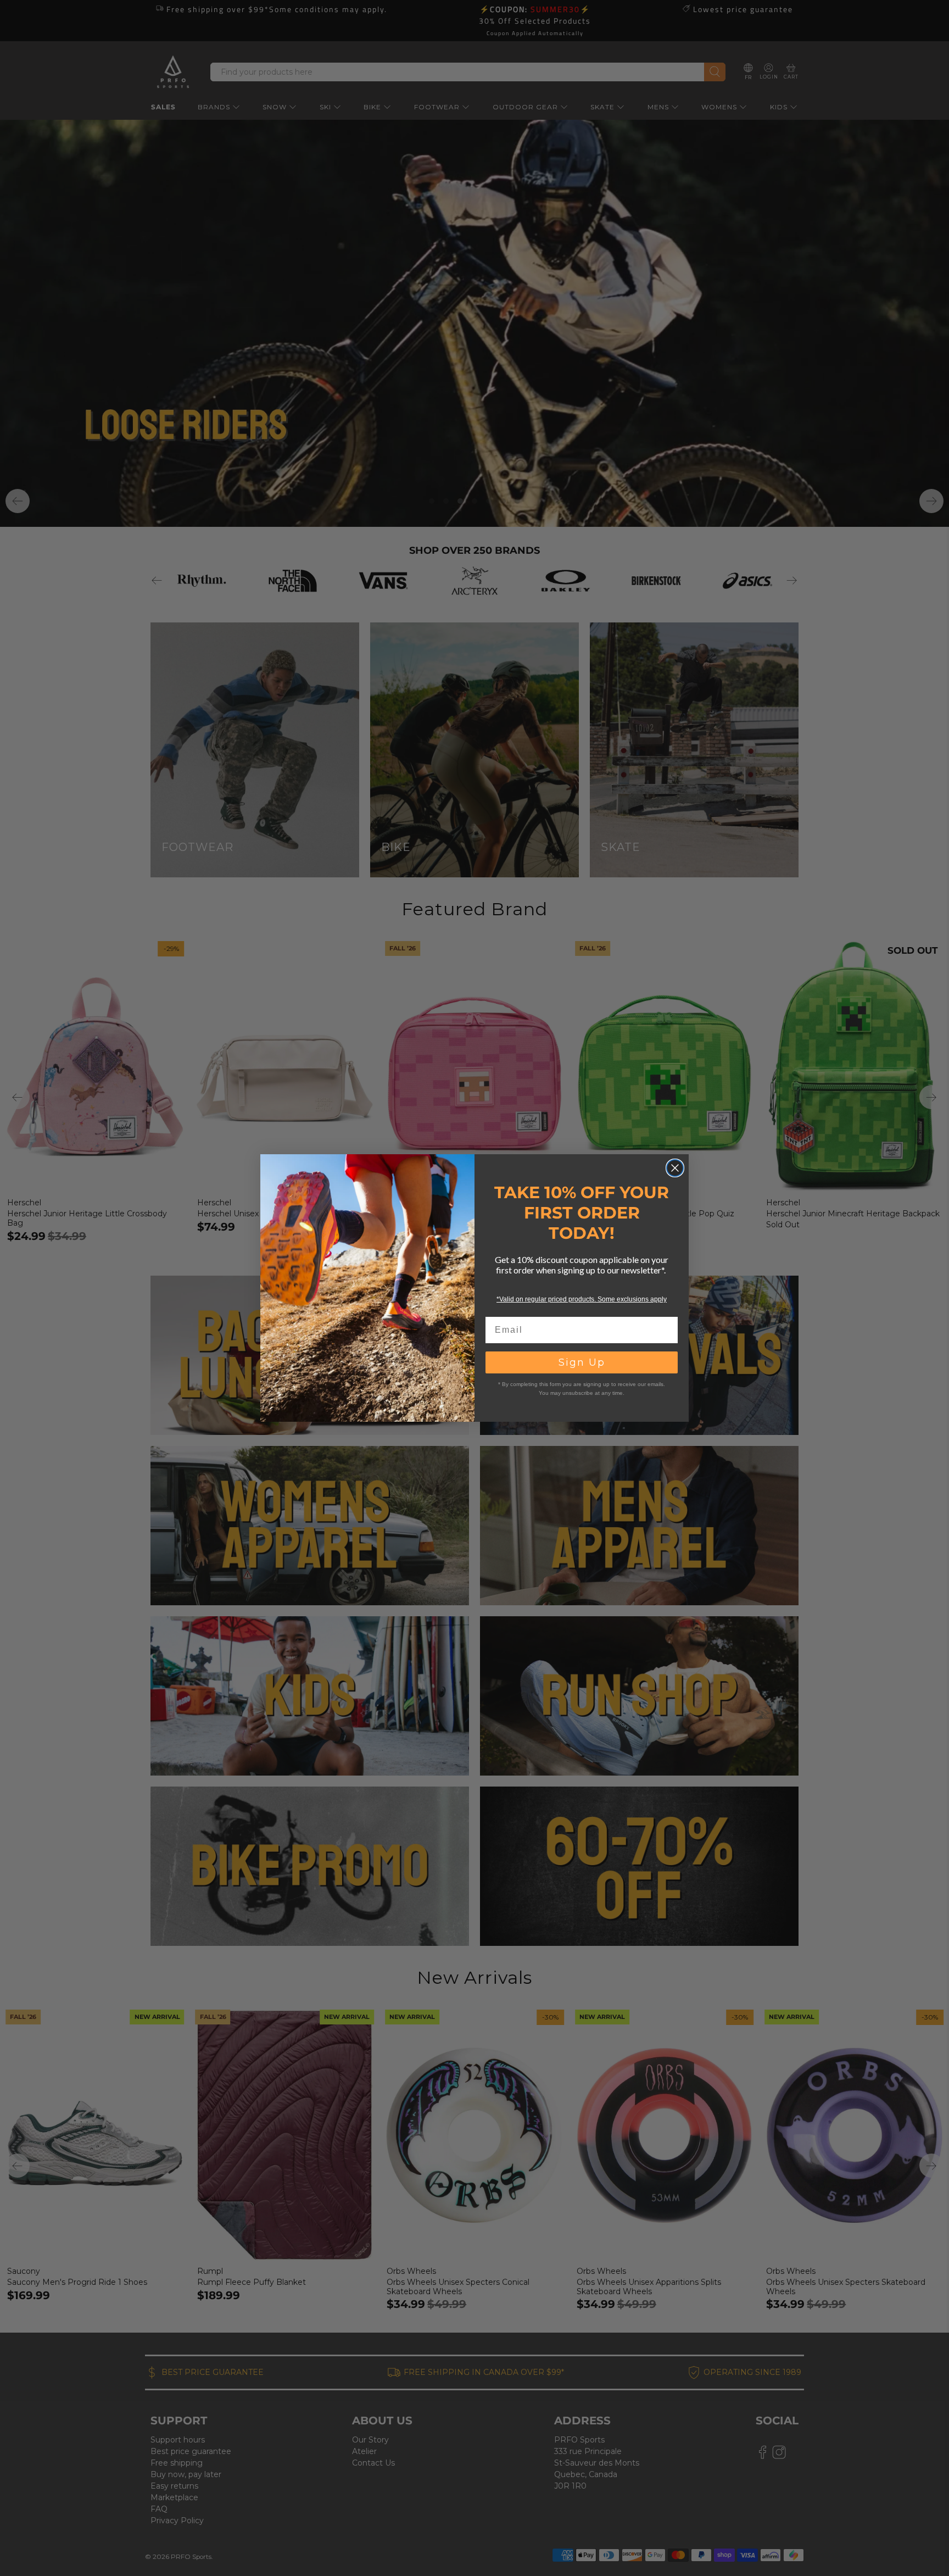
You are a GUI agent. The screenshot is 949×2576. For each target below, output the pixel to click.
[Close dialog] (675, 1168)
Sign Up (582, 1362)
